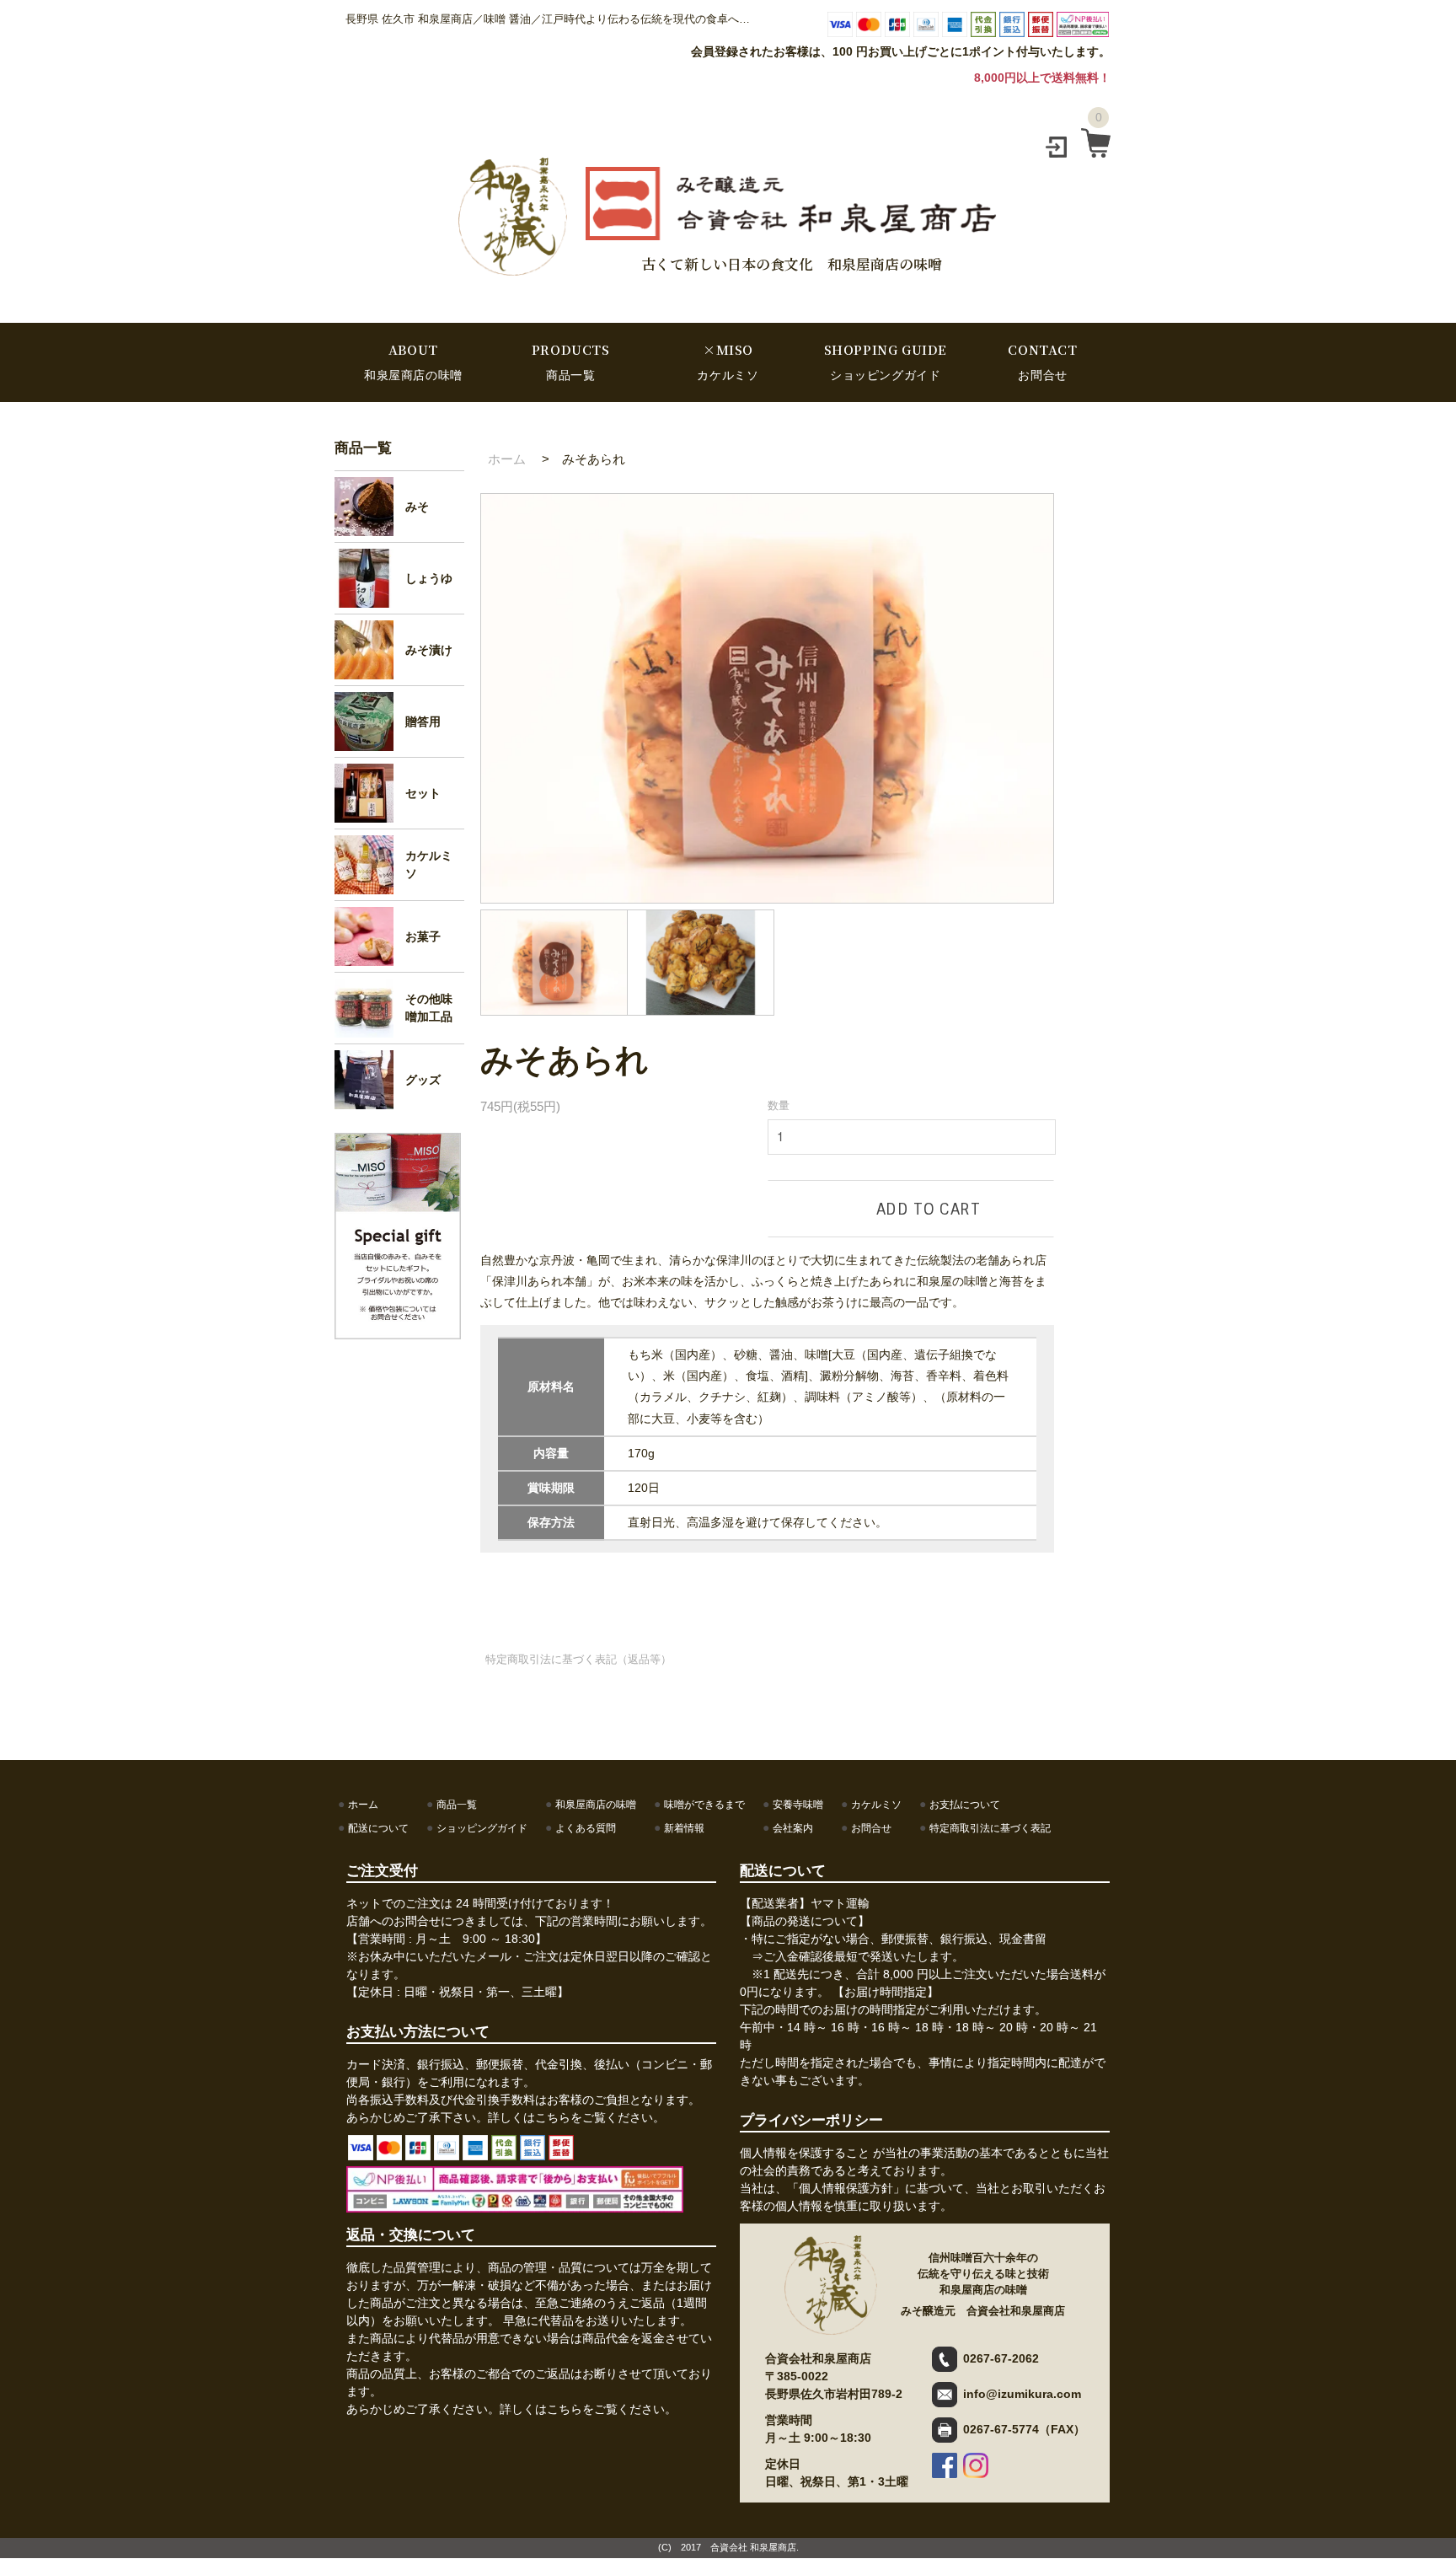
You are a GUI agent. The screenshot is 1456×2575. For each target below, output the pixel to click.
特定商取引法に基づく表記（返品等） (578, 1659)
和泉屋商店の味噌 (596, 1805)
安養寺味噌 (798, 1805)
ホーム (507, 459)
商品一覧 (363, 448)
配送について (378, 1828)
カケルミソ (876, 1805)
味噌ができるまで (704, 1805)
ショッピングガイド (482, 1828)
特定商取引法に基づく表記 (990, 1828)
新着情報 (684, 1828)
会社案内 (793, 1828)
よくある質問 (586, 1828)
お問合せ (871, 1828)
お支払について (965, 1805)
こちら (553, 2117)
